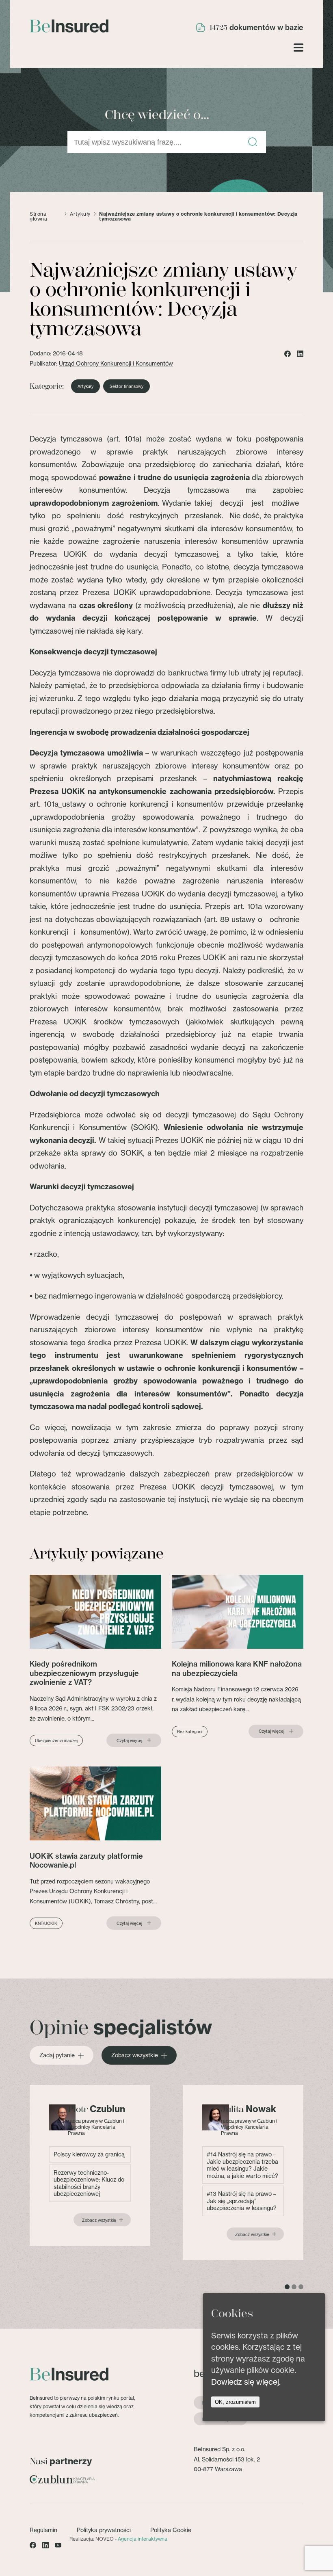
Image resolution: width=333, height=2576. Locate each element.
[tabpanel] (90, 2165)
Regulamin (43, 2530)
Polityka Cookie (171, 2530)
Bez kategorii (190, 1732)
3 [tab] (301, 2287)
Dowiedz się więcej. (246, 2382)
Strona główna (39, 216)
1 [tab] (287, 2287)
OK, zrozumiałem (235, 2402)
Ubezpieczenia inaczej (56, 1740)
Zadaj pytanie (57, 2055)
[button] (253, 142)
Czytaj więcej (129, 1740)
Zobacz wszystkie (135, 2055)
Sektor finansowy (126, 386)
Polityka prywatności (104, 2530)
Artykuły (80, 214)
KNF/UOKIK (46, 1923)
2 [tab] (294, 2287)
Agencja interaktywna (143, 2539)
